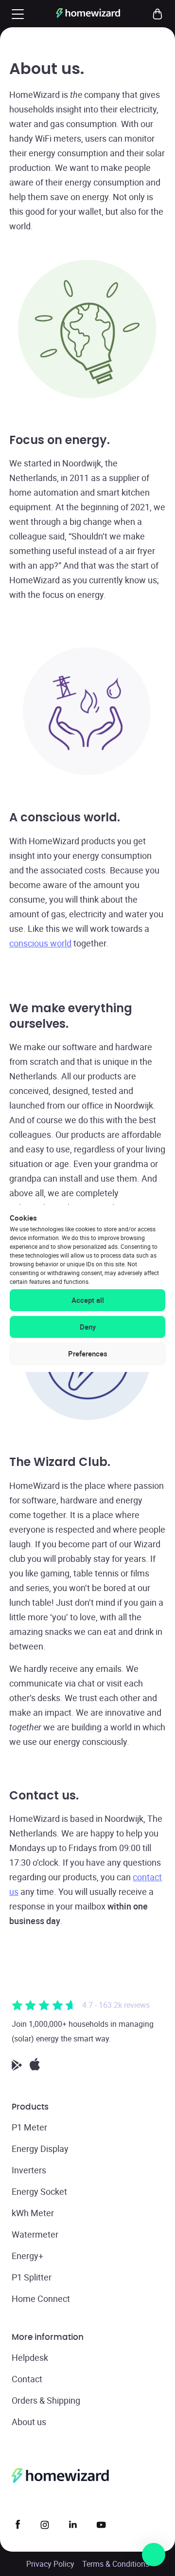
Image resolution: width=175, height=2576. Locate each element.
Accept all (88, 1300)
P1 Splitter (32, 2277)
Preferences (88, 1353)
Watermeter (35, 2234)
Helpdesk (30, 2357)
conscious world (40, 943)
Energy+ (27, 2256)
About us (29, 2422)
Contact (27, 2379)
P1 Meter (29, 2127)
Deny (88, 1327)
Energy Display (40, 2149)
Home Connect (41, 2298)
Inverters (29, 2170)
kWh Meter (33, 2213)
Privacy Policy (50, 2564)
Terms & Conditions (116, 2564)
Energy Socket (39, 2191)
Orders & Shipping (46, 2400)
